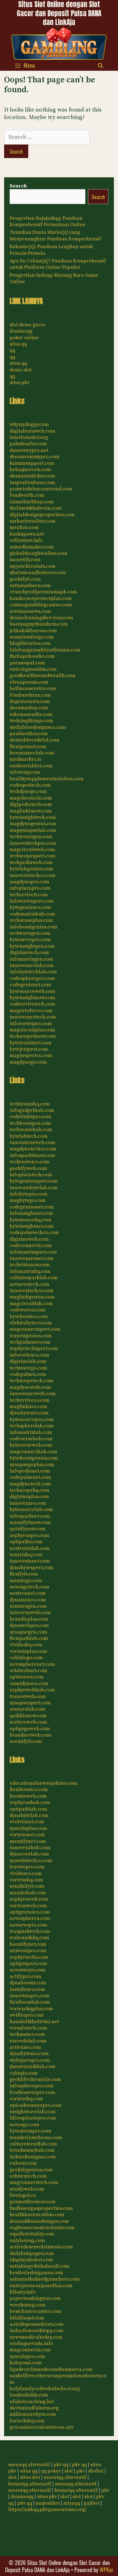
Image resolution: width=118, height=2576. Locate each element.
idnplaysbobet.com (31, 2260)
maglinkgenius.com (32, 1297)
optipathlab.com (28, 1809)
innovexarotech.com (33, 1017)
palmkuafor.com (28, 444)
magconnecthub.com (33, 1452)
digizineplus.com (29, 1497)
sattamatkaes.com (30, 585)
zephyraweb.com (29, 1899)
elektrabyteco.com (31, 1323)
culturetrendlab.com (33, 2144)
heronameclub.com (32, 753)
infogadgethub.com (32, 1110)
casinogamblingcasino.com (41, 605)
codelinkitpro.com (30, 1117)
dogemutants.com (30, 701)
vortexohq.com (26, 2099)
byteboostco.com (29, 1316)
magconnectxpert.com (35, 1329)
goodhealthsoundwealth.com (43, 676)
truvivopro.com (27, 1867)
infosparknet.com (30, 1516)
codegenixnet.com (30, 985)
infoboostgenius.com (33, 927)
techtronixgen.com (31, 837)
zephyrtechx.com (29, 1957)
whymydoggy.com (29, 424)
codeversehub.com (31, 1439)
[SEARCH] (101, 65)
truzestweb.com (28, 1696)
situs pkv (20, 383)
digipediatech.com (31, 804)
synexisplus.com (28, 1828)
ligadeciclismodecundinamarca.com (51, 2369)
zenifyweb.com (27, 2189)
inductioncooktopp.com (36, 2331)
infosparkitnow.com (32, 1155)
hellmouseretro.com (33, 688)
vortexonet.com (27, 1835)
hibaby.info (23, 2292)
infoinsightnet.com (31, 1213)
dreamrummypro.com (34, 457)
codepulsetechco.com (34, 1233)
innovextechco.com (32, 1291)
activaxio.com (25, 2047)
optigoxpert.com (28, 1964)
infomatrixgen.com (31, 959)
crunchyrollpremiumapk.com (43, 592)
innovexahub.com (30, 1848)
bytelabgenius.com (31, 869)
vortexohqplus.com (31, 2009)
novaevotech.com (29, 1284)
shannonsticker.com (32, 476)
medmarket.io (26, 759)
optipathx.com (26, 1542)
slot (69, 2471)
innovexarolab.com (32, 965)
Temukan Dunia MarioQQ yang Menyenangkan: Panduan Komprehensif (55, 235)
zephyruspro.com (29, 1535)
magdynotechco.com (33, 1149)
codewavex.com (27, 1310)
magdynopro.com (29, 882)
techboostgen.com (30, 1123)
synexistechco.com (31, 1861)
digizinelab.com (28, 1361)
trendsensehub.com (32, 2150)
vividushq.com (26, 1645)
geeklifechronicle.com (35, 2079)
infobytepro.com (29, 1194)
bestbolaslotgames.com (36, 2273)
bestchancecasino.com (35, 2311)
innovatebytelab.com (34, 1188)
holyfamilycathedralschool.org (45, 2389)
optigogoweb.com (30, 1729)
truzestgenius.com (31, 1336)
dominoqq (21, 331)
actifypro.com (25, 1976)
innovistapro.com (29, 1996)
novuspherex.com (30, 1918)
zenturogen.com (28, 1606)
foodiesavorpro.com (32, 2092)
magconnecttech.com (34, 2182)
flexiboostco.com (29, 1790)
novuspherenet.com (32, 1664)
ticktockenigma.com (33, 2157)
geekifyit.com (25, 579)
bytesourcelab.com (31, 1510)
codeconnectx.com (31, 1245)
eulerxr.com (23, 2163)
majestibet (48, 2503)
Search (18, 186)
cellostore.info (26, 540)
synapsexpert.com (30, 1703)
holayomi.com (26, 2363)
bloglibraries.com (30, 643)
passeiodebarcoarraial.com (41, 489)
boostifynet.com (28, 1944)
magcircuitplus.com (32, 1030)
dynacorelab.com (29, 1854)
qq (12, 350)
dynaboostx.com (28, 1983)
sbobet (96, 2471)
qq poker (51, 2471)
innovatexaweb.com (32, 1142)
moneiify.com (25, 560)
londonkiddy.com (29, 2395)
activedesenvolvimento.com (41, 2247)
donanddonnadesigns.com (39, 2221)
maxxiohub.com (28, 1893)
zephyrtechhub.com (32, 1690)
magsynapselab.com (33, 830)
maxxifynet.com (28, 1841)
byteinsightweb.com (33, 817)
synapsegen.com (28, 1632)
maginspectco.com (31, 1055)
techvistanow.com (30, 1265)
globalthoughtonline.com (38, 553)
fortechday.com (27, 2421)
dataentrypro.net (29, 450)
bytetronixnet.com (30, 1043)
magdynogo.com (28, 1062)
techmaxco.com (27, 2034)
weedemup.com (28, 2305)
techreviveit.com (29, 895)
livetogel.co (23, 2195)
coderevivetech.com (32, 1004)
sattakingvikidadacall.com (40, 2266)
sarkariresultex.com (33, 521)
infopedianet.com (30, 1471)
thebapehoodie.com (32, 656)
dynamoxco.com (28, 1600)
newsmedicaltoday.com (36, 2337)
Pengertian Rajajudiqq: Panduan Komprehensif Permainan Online (48, 221)
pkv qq (61, 2465)
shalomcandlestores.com (38, 573)
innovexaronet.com (32, 1258)
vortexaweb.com (28, 1906)
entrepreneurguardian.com (41, 2286)
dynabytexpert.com (31, 1568)
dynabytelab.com (29, 1815)
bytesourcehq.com (30, 1220)
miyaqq (72, 2503)
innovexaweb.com (30, 1612)
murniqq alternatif (65, 2477)
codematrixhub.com (32, 914)
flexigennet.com (28, 747)
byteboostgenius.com (34, 1458)
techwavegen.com (30, 933)
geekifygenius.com (31, 2170)
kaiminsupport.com (32, 463)
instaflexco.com (27, 1989)
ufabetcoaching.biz (32, 2402)
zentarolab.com (27, 1709)
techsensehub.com (31, 1130)
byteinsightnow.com (32, 998)
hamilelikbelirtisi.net (34, 2022)
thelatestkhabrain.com (36, 508)
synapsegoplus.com (32, 1465)
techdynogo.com (28, 791)
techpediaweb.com (31, 862)
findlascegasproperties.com (41, 2208)
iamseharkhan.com (32, 502)
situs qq (18, 344)
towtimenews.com (30, 611)
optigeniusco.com (30, 1912)
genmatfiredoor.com (33, 2202)
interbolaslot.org (29, 437)
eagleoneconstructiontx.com (42, 2228)
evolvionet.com (27, 1822)
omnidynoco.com (29, 1684)
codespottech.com (30, 785)
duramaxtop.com (29, 708)
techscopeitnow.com (33, 1036)
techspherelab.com (32, 1426)
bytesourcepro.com (32, 1419)
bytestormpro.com (30, 2131)
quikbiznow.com (28, 1716)
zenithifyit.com (27, 1886)
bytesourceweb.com (32, 991)
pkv (80, 2471)
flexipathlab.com (29, 1638)
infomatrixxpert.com (33, 1252)
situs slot (30, 2477)
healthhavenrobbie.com (37, 2215)
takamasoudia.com (31, 714)
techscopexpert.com (33, 856)
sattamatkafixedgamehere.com (45, 2279)
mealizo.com (24, 527)
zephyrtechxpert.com (34, 1348)
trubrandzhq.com (29, 1938)
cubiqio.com (24, 2073)
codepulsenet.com (30, 1477)
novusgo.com (24, 2125)
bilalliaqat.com (27, 2318)
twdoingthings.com (31, 721)
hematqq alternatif (30, 2484)
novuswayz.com (27, 1970)
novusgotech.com (29, 1587)
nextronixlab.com (30, 1548)
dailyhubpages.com (32, 2253)
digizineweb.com (29, 1239)
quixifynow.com (27, 1529)
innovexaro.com (28, 1503)
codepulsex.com (28, 1374)
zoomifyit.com (26, 1741)
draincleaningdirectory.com (41, 618)
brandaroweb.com (30, 1735)
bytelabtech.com (29, 1136)
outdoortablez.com (31, 766)
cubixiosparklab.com (34, 1278)
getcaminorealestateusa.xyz (42, 2427)
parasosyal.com (27, 663)
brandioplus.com (29, 1619)
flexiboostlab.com (30, 2002)
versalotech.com (28, 2028)
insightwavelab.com (33, 2112)
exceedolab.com (28, 2041)
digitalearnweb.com (32, 431)
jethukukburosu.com (33, 631)
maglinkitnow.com (31, 811)
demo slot (21, 370)
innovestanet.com (30, 1561)
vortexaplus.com (28, 1651)
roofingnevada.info (31, 2343)
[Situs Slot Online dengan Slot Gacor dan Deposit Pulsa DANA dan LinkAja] (59, 43)
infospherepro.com (32, 2086)
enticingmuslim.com (33, 669)
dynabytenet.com (29, 1413)
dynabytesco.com (29, 2054)
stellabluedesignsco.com (38, 727)
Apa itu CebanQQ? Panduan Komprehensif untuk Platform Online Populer (58, 264)
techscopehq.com (29, 1490)
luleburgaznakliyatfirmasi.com (45, 650)
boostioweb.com (28, 1796)
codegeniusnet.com (32, 1207)
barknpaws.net (27, 534)
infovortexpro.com (31, 1024)
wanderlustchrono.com (36, 2138)
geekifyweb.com (28, 1168)
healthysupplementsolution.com (47, 779)
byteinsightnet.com (32, 1226)
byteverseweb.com (31, 1445)
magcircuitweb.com (32, 850)
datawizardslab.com (33, 2066)
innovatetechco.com (33, 875)
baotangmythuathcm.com (39, 624)
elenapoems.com (29, 682)
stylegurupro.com (30, 2060)
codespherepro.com (32, 978)
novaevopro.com (28, 1925)
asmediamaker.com (32, 547)
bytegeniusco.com (30, 907)
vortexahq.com (26, 1880)
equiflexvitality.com (32, 2234)
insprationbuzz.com (32, 483)
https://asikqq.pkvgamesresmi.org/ (47, 2510)
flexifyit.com (24, 1574)
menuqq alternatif (29, 2465)
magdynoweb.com (30, 1387)
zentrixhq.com (26, 1555)
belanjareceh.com (30, 470)
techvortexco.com (29, 1162)
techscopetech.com (31, 1381)
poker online (24, 338)
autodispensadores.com (36, 2324)
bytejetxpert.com (29, 1049)
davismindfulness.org (34, 2408)
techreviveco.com (30, 1400)
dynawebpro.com (29, 1625)
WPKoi (106, 2570)
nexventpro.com (28, 1951)
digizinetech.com (29, 953)
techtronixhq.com (30, 1104)
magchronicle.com (31, 798)
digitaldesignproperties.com (42, 515)
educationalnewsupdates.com (43, 1783)
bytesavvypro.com (30, 940)
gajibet (92, 2503)
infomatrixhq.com (30, 1271)
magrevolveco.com (31, 1011)
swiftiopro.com (27, 2015)
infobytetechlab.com (33, 972)
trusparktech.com (30, 1931)
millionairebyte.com (33, 2414)
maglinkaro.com (28, 1407)
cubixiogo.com (26, 1658)
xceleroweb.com (28, 1722)
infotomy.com (25, 772)
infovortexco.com (29, 1355)
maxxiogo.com (26, 1581)
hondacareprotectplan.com (41, 598)
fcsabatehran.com (30, 695)
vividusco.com (26, 1873)
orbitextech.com (28, 2176)
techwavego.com (28, 1368)
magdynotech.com (30, 1484)
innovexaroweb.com (33, 1394)
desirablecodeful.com (34, 740)
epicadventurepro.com (36, 2105)
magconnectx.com (30, 2350)
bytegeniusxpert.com (34, 1181)
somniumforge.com (32, 637)
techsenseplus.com (31, 920)
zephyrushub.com (30, 1802)
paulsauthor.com (29, 734)
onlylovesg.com (27, 2241)
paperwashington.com (35, 2298)
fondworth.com (27, 495)
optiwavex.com (27, 1677)
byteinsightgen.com (32, 946)
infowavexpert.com (32, 901)
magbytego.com (28, 1200)
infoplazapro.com (30, 888)
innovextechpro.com (33, 843)
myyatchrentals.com (33, 566)
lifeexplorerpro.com (33, 2118)
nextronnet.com (28, 1593)
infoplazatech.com (31, 1175)
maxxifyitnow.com (30, 1522)
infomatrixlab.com (31, 1432)
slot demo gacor (28, 325)
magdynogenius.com (33, 824)
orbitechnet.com (28, 1671)
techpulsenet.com (30, 1342)
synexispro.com (27, 2356)
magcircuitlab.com (31, 1304)
